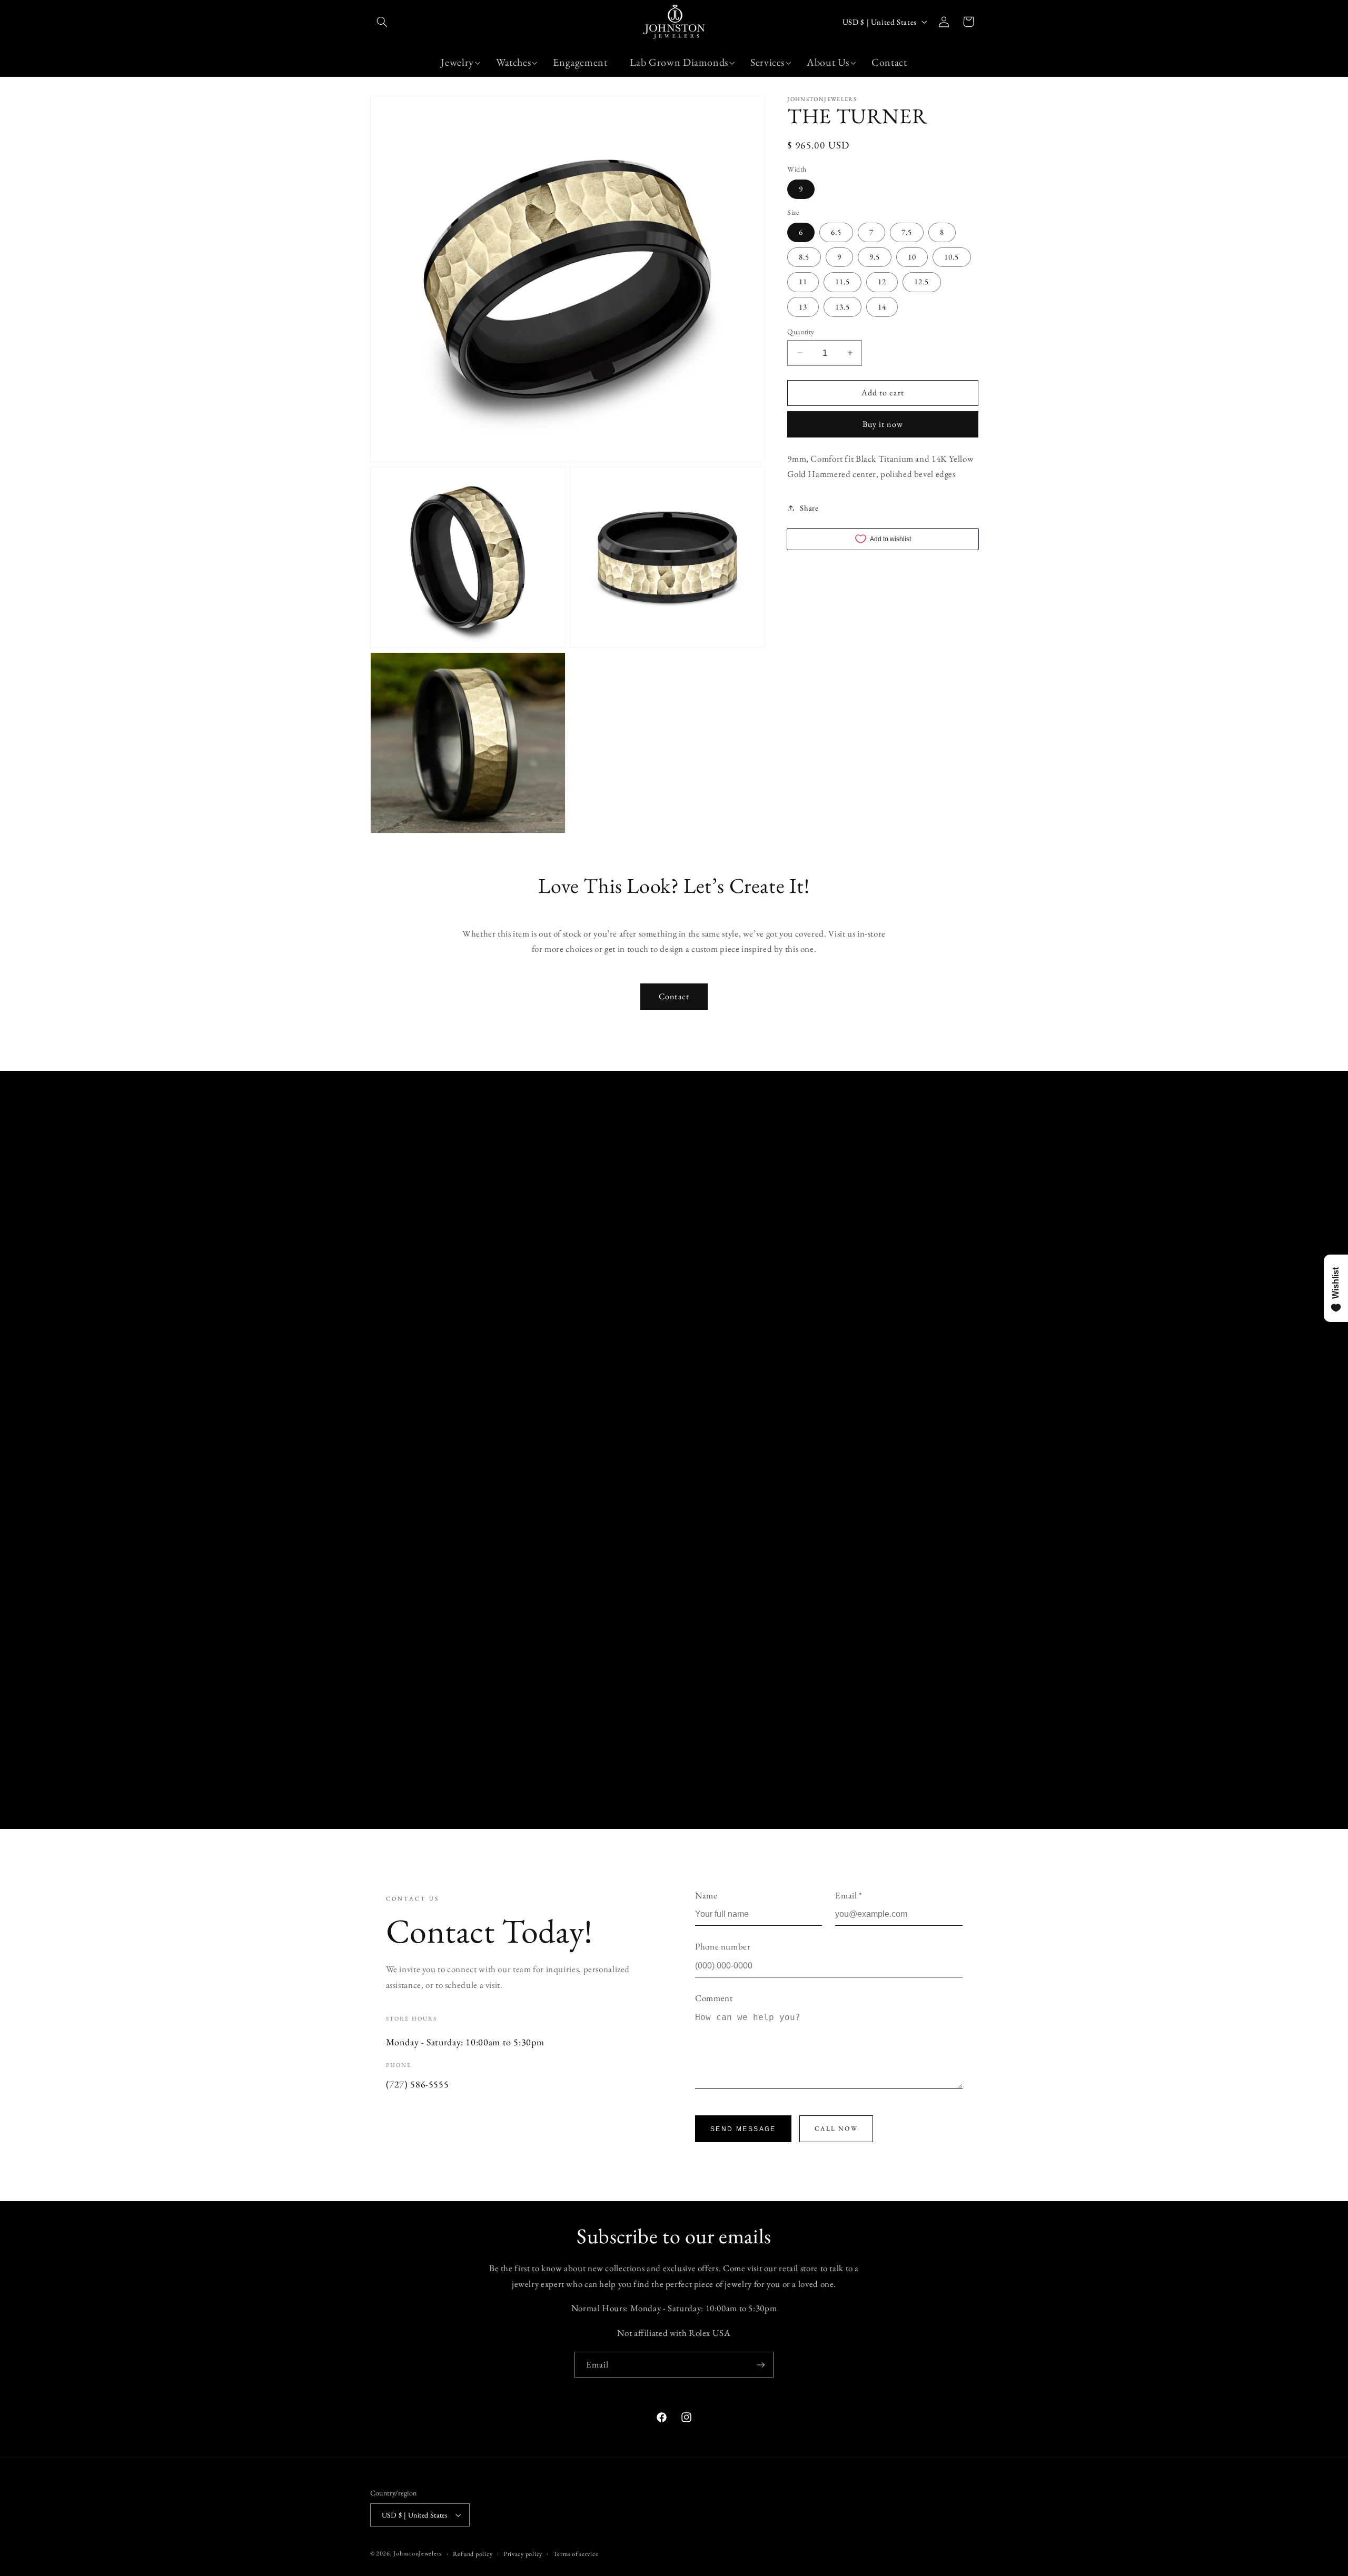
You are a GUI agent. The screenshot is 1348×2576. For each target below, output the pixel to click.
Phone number (723, 1946)
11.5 (843, 281)
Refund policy (473, 2554)
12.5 (921, 281)
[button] (382, 22)
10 (912, 257)
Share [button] (809, 508)
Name (706, 1895)
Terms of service (576, 2554)
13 (803, 306)
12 (882, 281)
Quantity (801, 331)
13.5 (843, 306)
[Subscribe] (761, 2365)
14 (882, 306)
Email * (849, 1895)
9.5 (875, 257)
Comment (714, 1998)
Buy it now (883, 424)
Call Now (836, 2129)
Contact (674, 996)
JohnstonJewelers (418, 2553)
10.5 (951, 257)
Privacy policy (523, 2554)
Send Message (743, 2129)
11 (803, 281)
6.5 (836, 232)
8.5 (804, 257)
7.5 (907, 232)
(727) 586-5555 (418, 2084)
